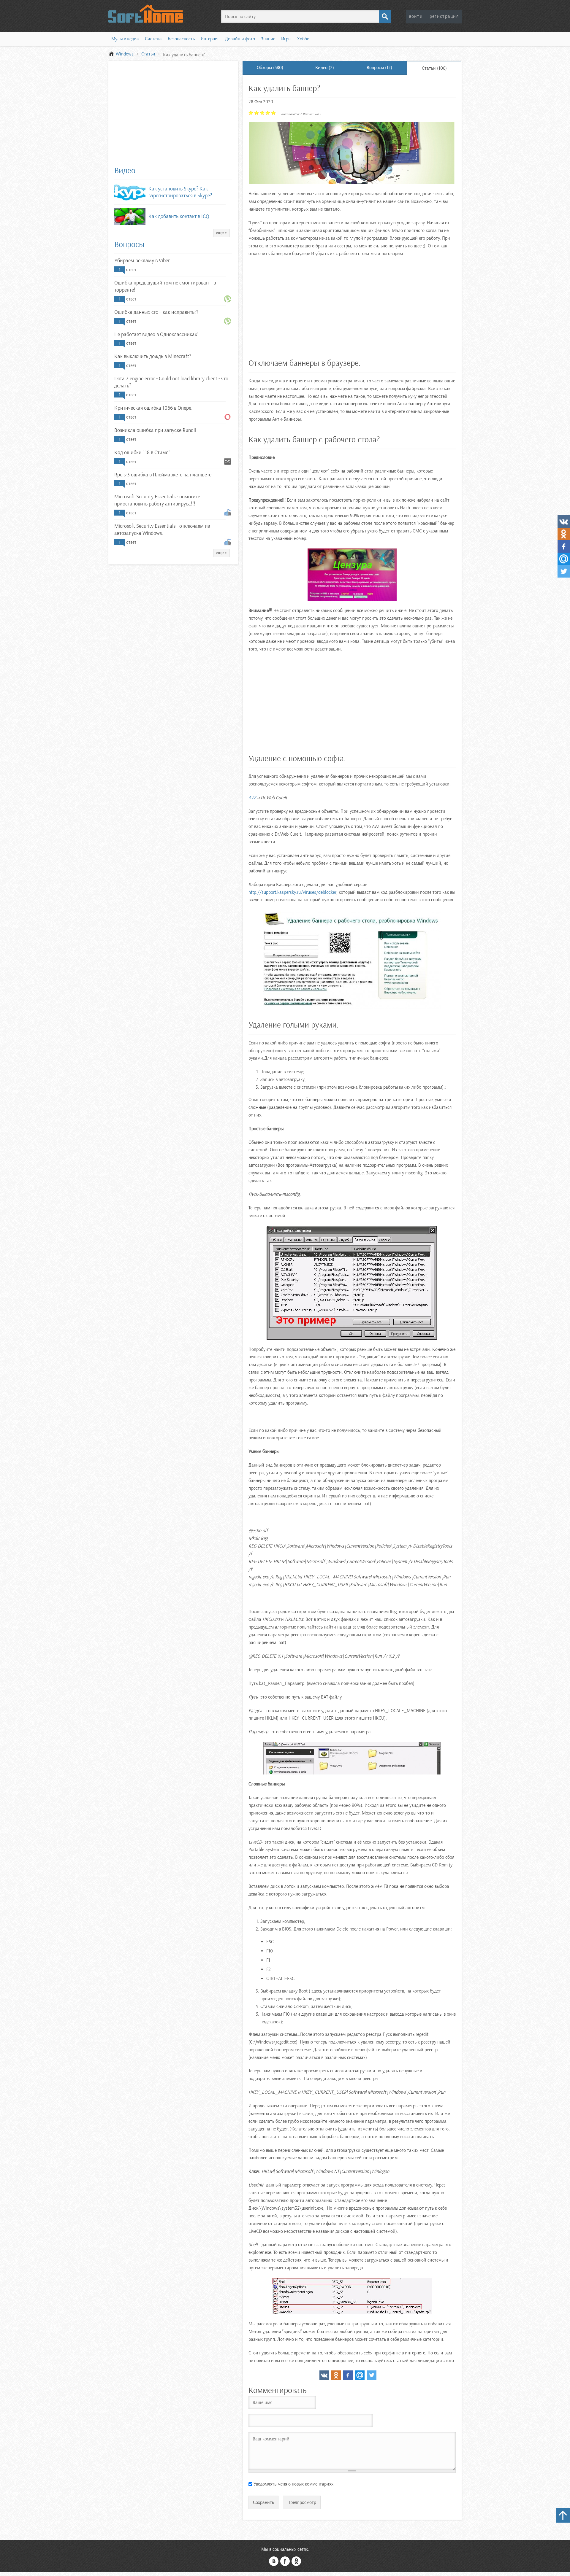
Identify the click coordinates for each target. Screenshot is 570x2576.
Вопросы (129, 244)
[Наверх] (563, 2515)
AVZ (252, 798)
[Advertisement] (173, 116)
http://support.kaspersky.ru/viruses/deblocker (292, 892)
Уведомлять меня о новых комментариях (293, 2484)
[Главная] (151, 14)
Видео (125, 171)
